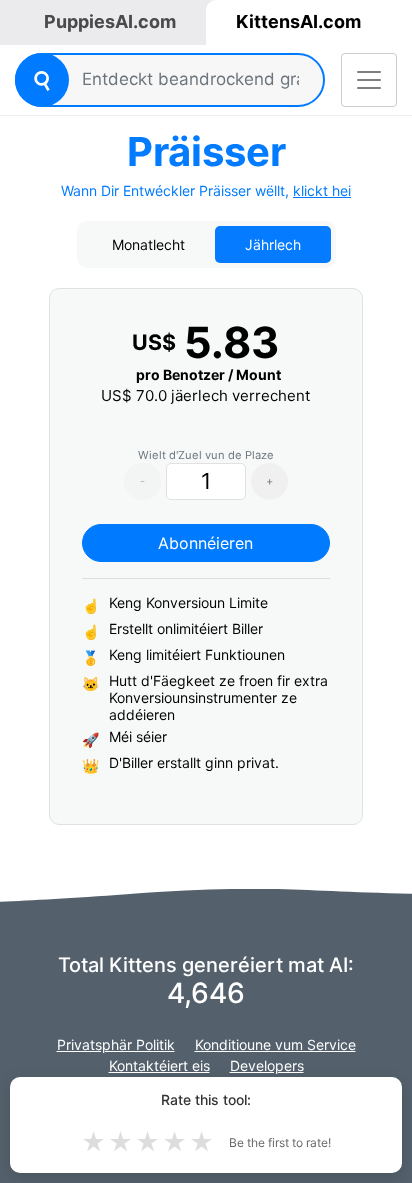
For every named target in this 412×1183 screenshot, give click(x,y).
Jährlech (273, 244)
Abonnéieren (205, 543)
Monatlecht (148, 244)
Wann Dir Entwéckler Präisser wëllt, (206, 190)
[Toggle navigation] (369, 80)
